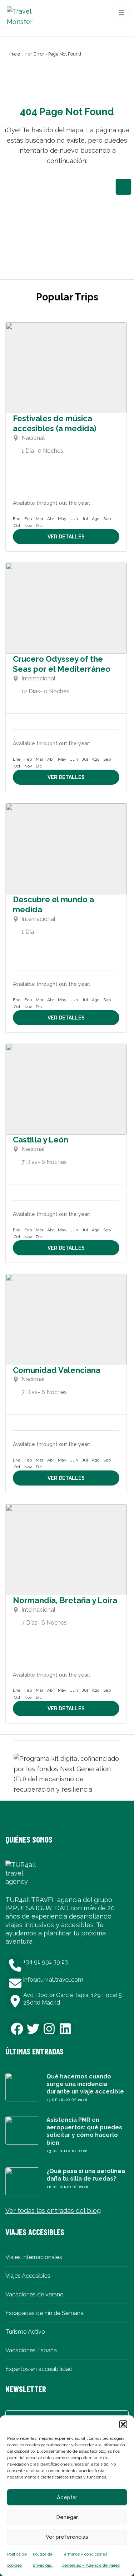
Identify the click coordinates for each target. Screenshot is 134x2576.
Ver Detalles (66, 537)
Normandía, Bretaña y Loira (65, 1600)
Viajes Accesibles (28, 2276)
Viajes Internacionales (34, 2257)
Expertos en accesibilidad (39, 2369)
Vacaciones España (31, 2350)
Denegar (67, 2517)
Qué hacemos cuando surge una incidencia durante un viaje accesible (85, 2084)
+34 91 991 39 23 (46, 1962)
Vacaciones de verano (34, 2294)
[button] (123, 2424)
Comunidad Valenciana (57, 1370)
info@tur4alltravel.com (53, 1980)
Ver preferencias (67, 2537)
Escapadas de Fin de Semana (44, 2313)
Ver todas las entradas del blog (53, 2211)
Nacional (33, 438)
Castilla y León (41, 1140)
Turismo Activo (25, 2332)
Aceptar (67, 2497)
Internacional (38, 678)
